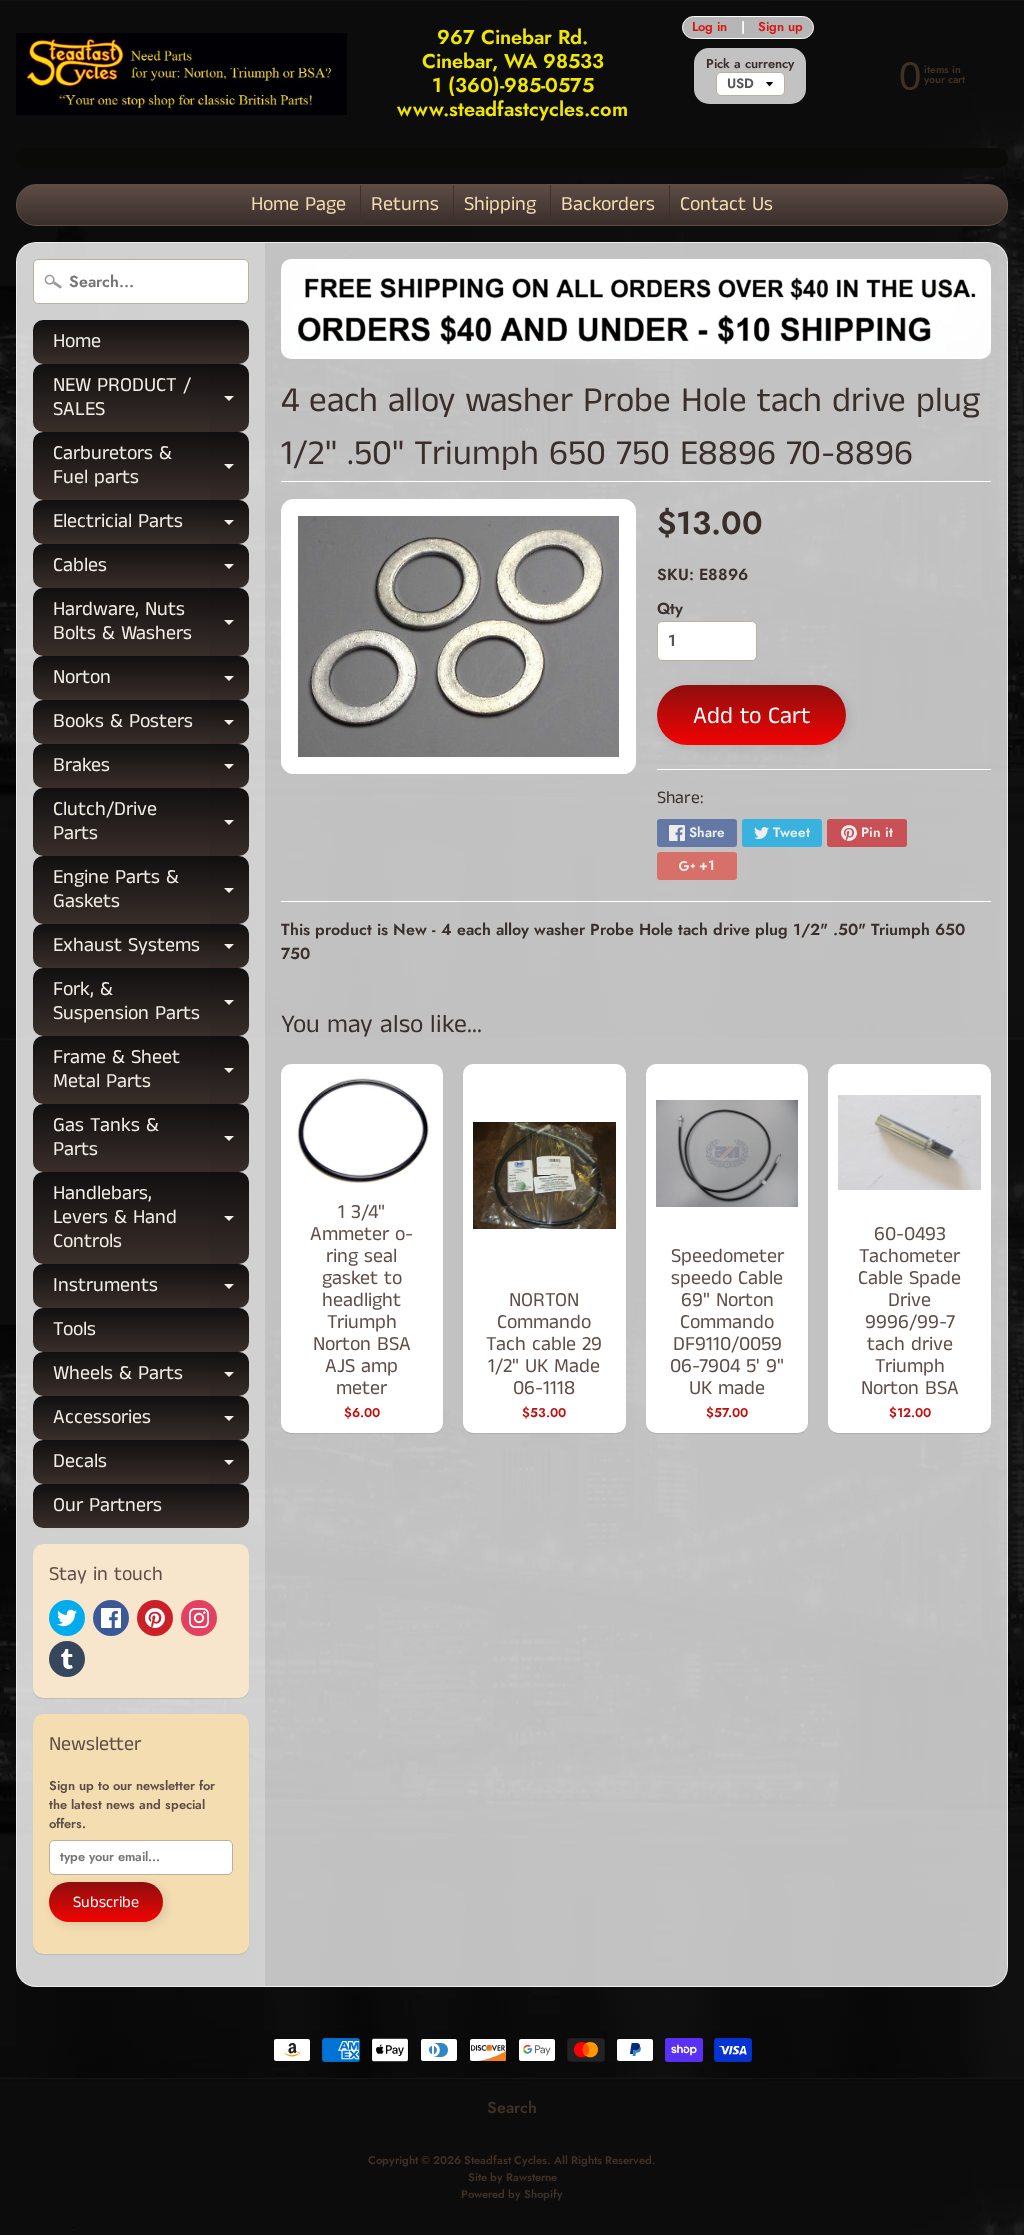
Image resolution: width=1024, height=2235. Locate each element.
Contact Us (726, 204)
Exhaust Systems (151, 949)
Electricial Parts (151, 525)
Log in (709, 27)
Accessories (151, 1421)
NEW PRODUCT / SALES (151, 399)
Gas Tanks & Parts (151, 1139)
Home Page (298, 204)
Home (77, 341)
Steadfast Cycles (505, 2160)
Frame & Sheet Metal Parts (151, 1071)
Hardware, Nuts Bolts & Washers (151, 623)
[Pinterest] (155, 1618)
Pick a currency (750, 63)
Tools (74, 1329)
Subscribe (106, 1902)
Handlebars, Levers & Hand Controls (151, 1217)
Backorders (608, 204)
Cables (151, 569)
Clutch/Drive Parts (151, 823)
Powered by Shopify (512, 2194)
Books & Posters (151, 725)
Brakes (151, 769)
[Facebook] (111, 1618)
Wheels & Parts (151, 1377)
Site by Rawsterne (512, 2177)
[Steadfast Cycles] (181, 74)
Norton (151, 681)
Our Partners (107, 1505)
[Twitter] (67, 1618)
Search (512, 2107)
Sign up (780, 27)
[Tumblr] (67, 1659)
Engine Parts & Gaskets (151, 891)
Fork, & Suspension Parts (151, 1003)
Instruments (151, 1289)
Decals (151, 1465)
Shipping (500, 204)
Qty (670, 608)
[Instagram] (199, 1618)
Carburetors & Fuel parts (151, 467)
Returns (405, 204)
